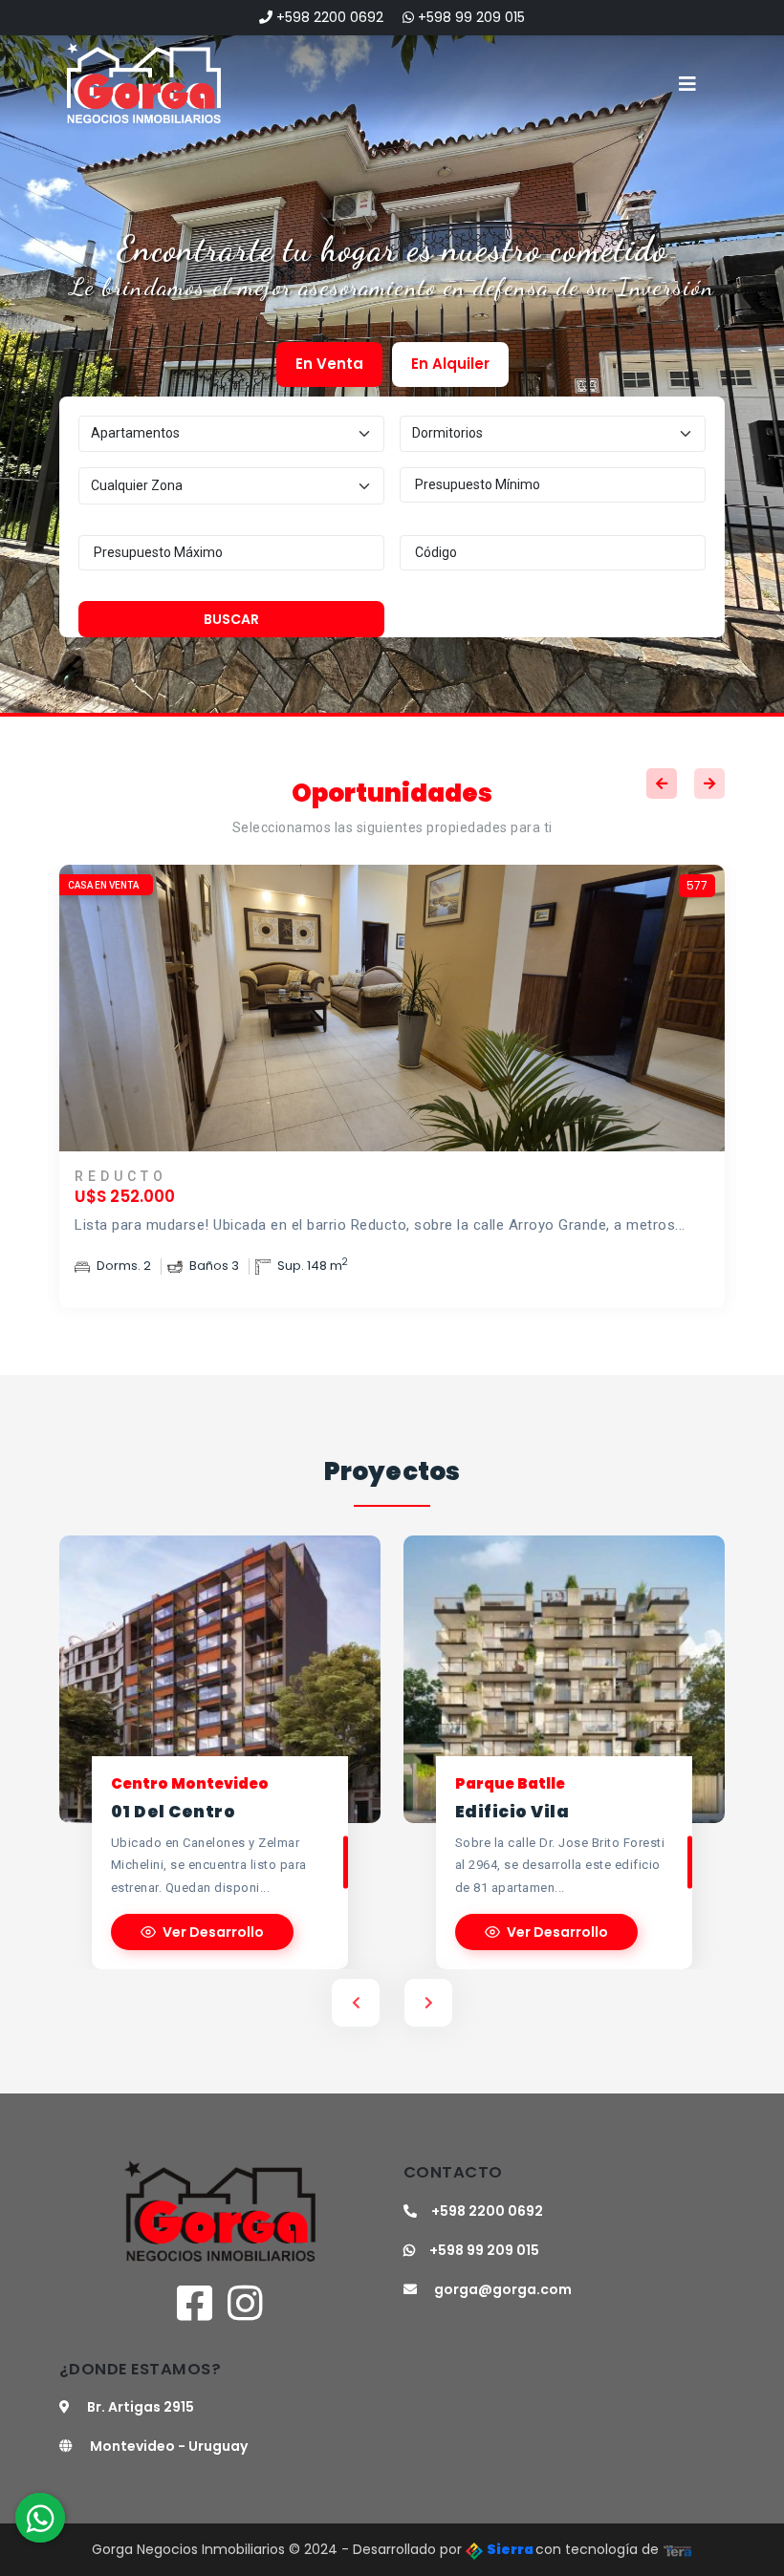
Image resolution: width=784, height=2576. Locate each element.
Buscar (231, 619)
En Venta (329, 364)
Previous (662, 784)
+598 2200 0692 (328, 17)
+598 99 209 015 (469, 17)
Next (709, 784)
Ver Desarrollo (213, 1932)
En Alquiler (450, 364)
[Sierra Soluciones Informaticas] (678, 2549)
